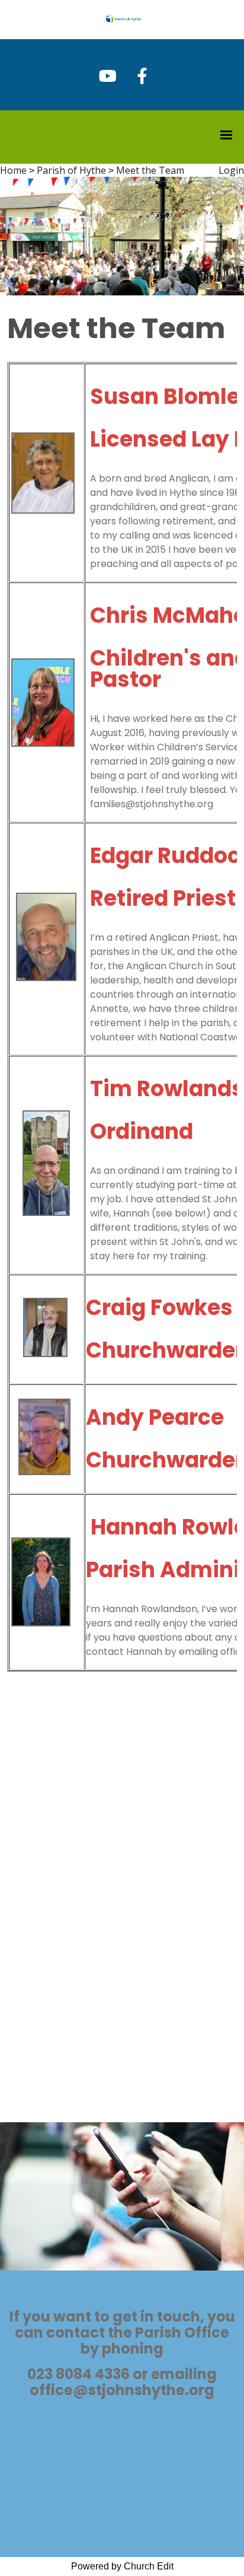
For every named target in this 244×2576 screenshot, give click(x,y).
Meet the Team (150, 170)
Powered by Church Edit (122, 2566)
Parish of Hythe (71, 170)
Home (13, 170)
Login (231, 170)
